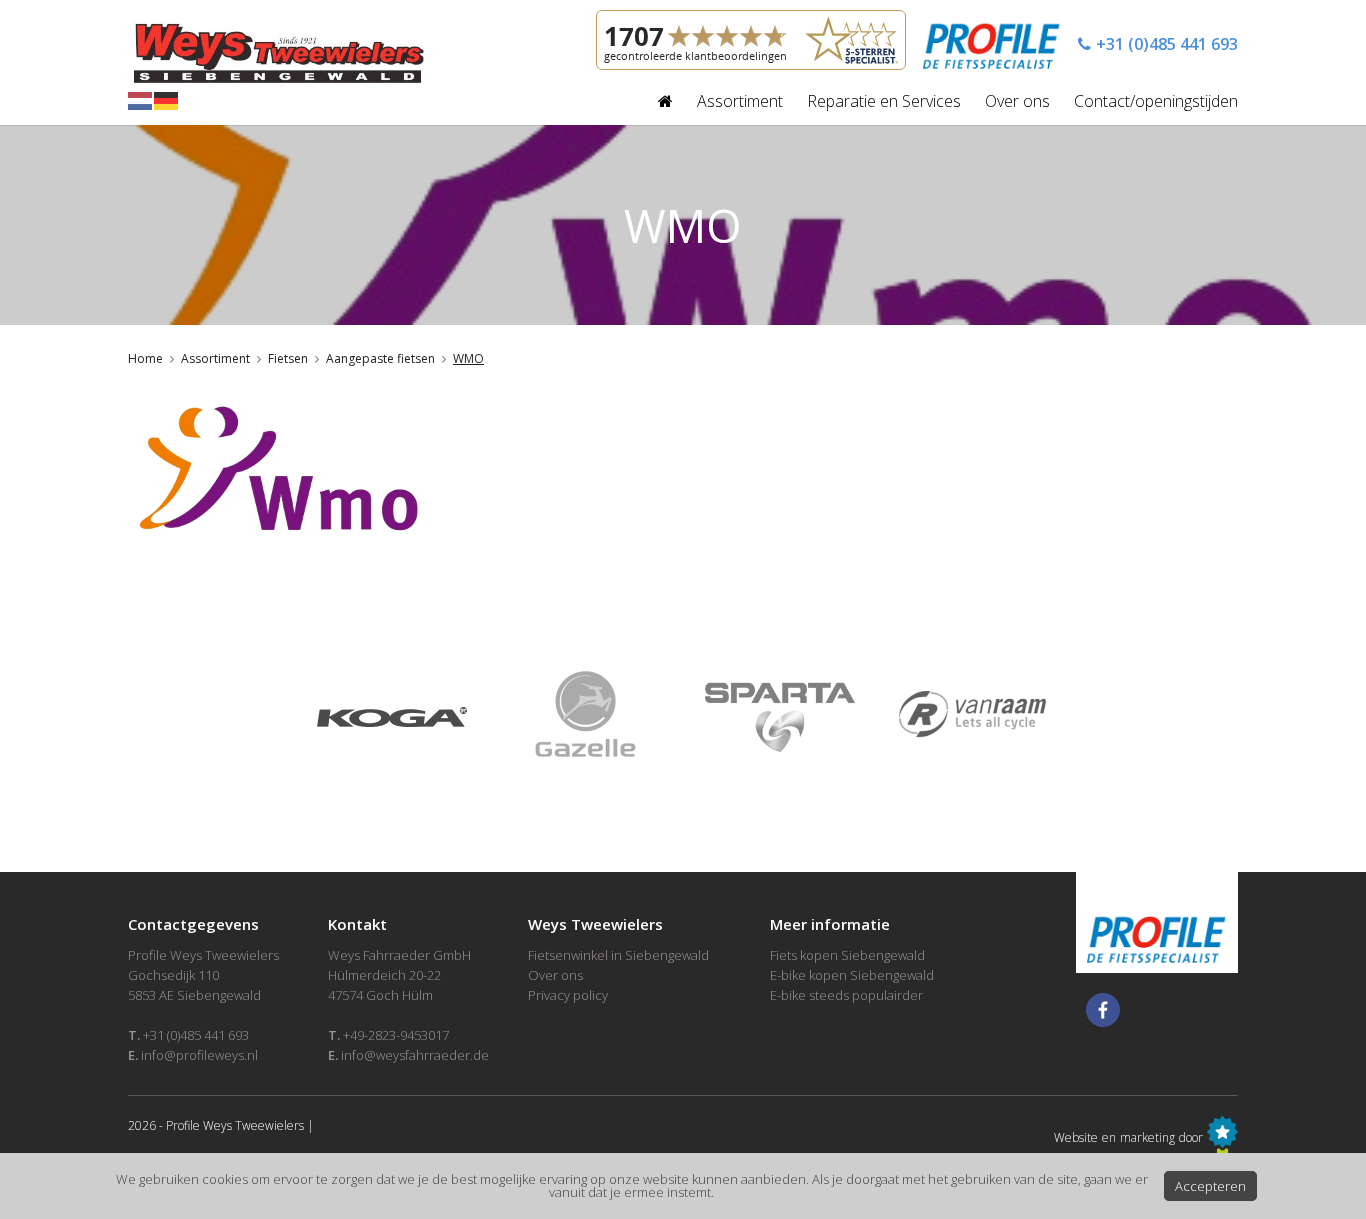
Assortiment (740, 101)
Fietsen (288, 358)
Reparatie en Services (884, 101)
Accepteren (1210, 1186)
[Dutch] (141, 99)
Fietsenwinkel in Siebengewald (618, 955)
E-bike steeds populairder (846, 995)
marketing (1147, 1137)
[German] (167, 99)
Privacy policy (568, 995)
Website (1076, 1137)
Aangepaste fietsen (380, 358)
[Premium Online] (1222, 1137)
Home (145, 358)
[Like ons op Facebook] (1103, 1010)
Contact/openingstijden (1156, 101)
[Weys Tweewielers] (276, 50)
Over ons (1017, 101)
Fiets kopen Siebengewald (847, 955)
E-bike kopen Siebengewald (852, 975)
